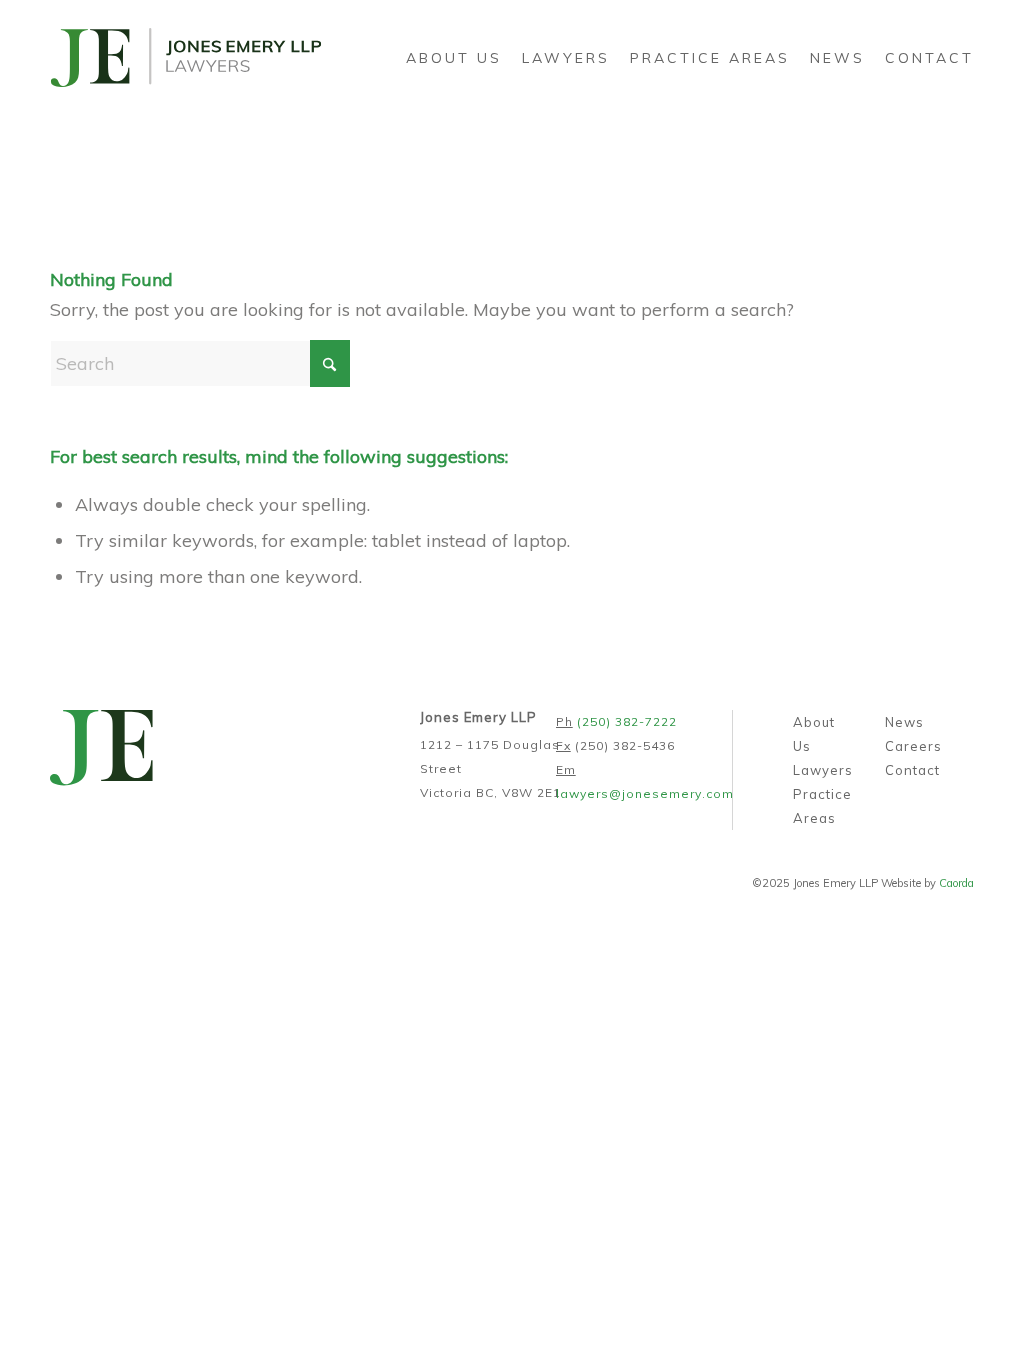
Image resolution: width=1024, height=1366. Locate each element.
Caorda (956, 883)
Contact (912, 770)
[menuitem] (454, 58)
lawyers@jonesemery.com (645, 793)
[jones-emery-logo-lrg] (186, 58)
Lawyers (823, 770)
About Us (814, 734)
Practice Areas (822, 806)
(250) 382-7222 (627, 721)
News (904, 722)
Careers (913, 746)
